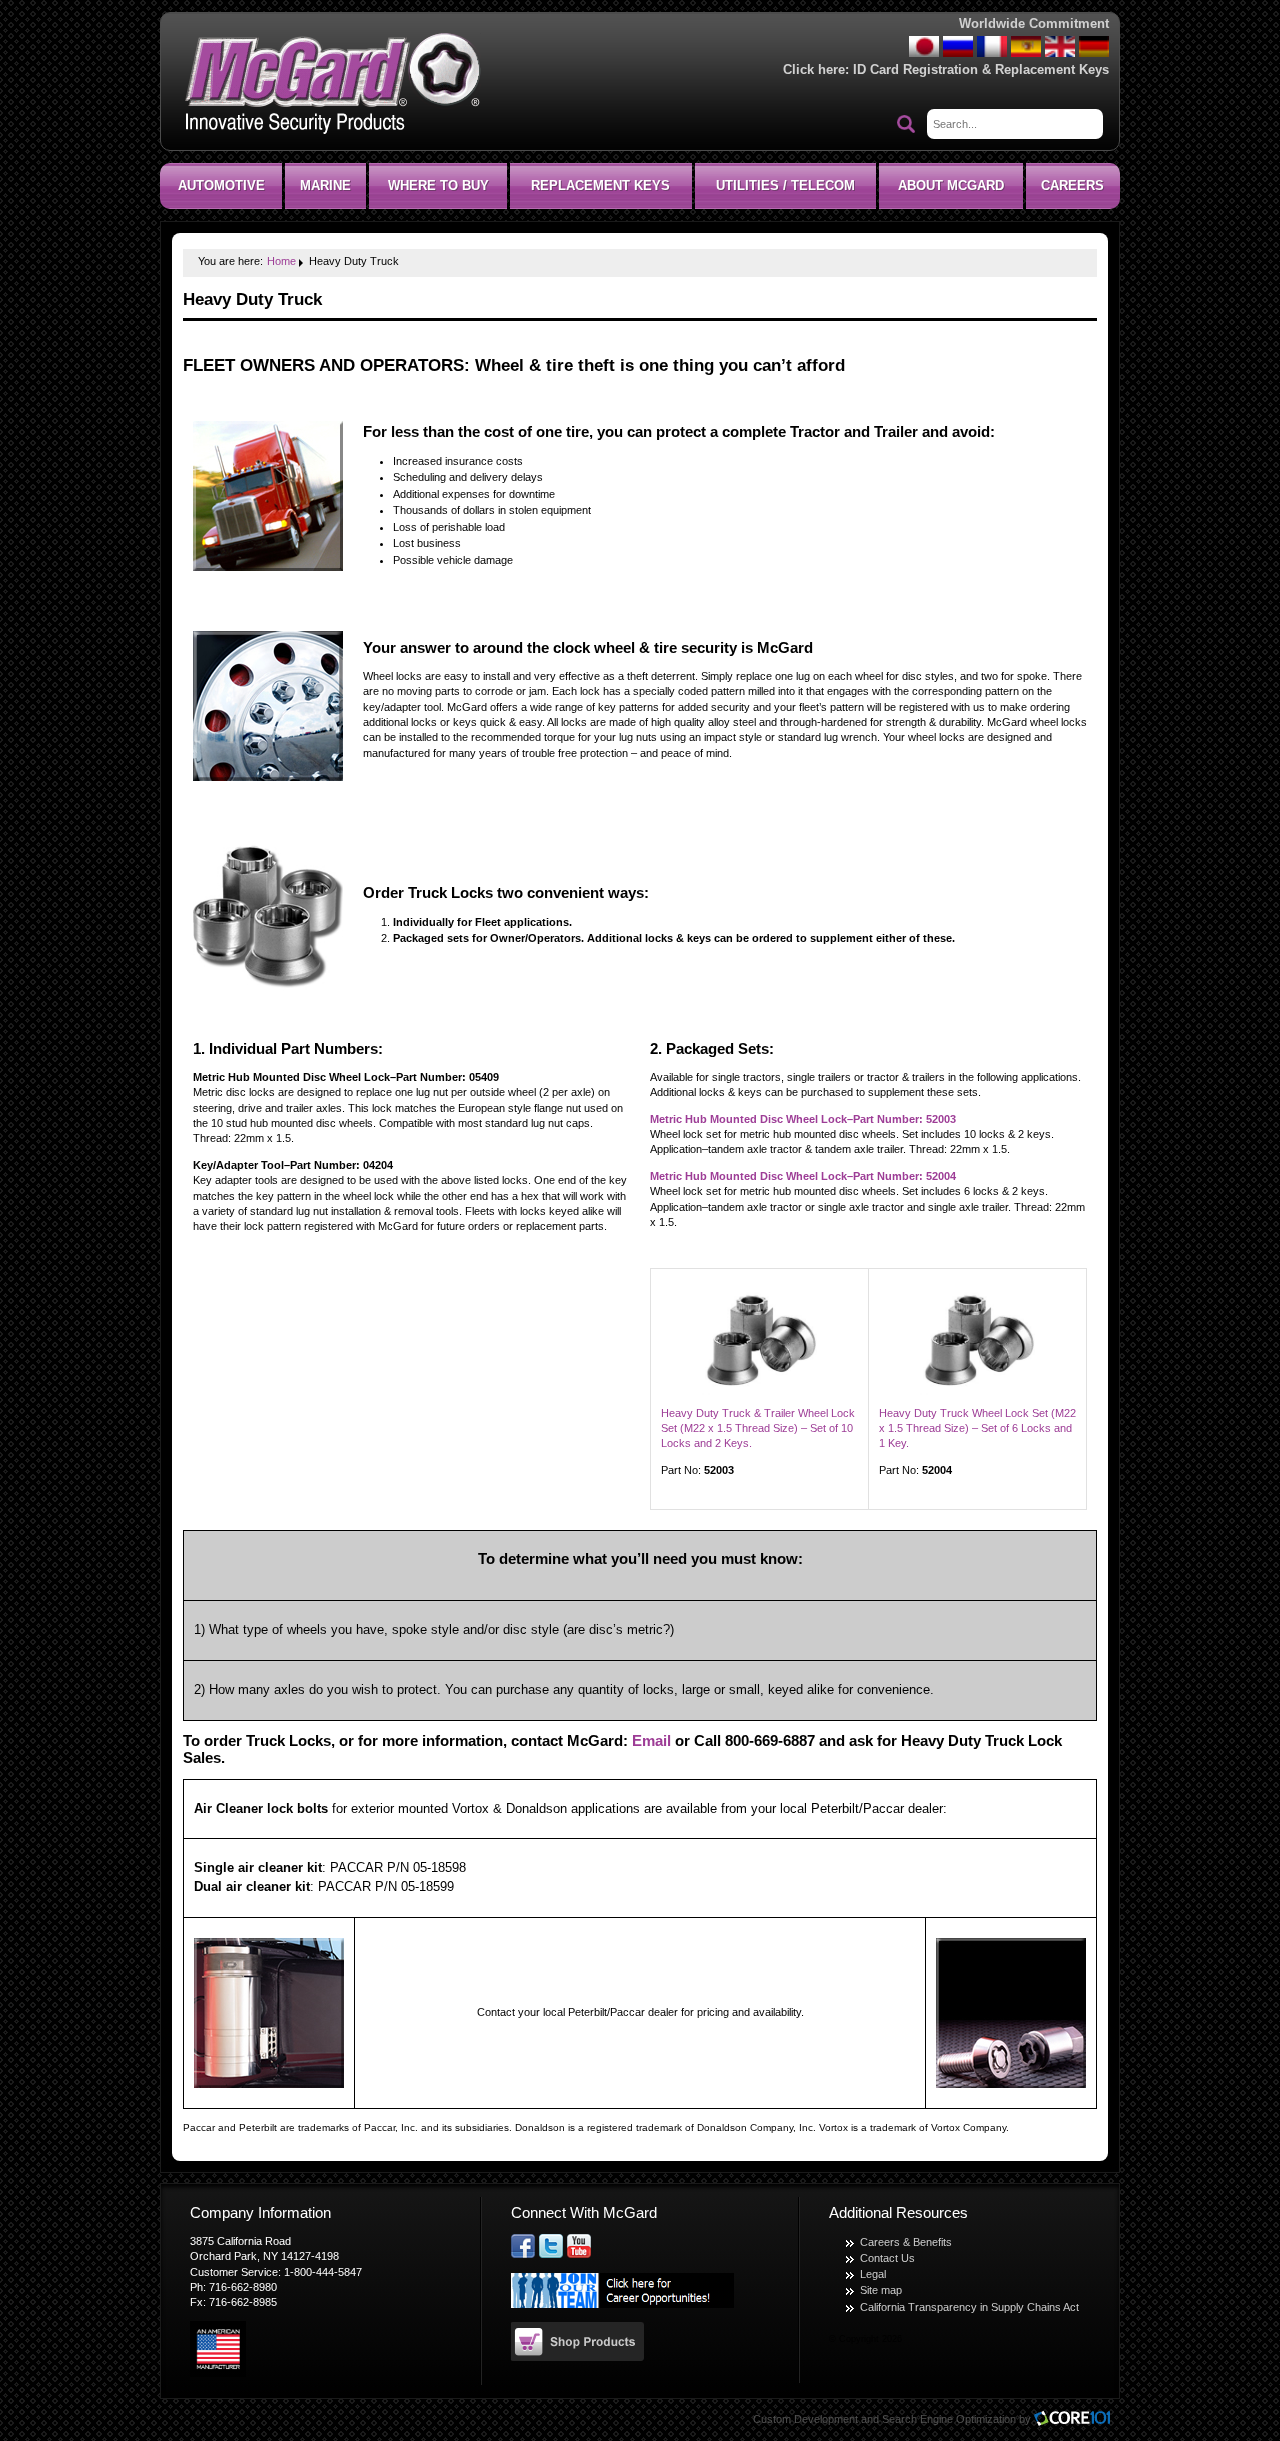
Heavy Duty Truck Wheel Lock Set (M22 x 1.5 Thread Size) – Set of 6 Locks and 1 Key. (977, 1428)
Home (281, 261)
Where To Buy (438, 185)
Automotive (221, 185)
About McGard (951, 185)
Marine (325, 185)
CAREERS (1072, 185)
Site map (881, 2290)
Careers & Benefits (906, 2242)
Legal (873, 2274)
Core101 (1077, 2419)
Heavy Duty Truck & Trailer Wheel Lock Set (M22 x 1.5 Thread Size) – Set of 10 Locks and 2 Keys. (758, 1428)
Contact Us (887, 2258)
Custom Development (805, 2419)
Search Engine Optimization (949, 2419)
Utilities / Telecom (785, 185)
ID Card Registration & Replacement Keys (981, 69)
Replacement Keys (600, 185)
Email (651, 1741)
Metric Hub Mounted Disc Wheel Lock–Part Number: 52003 (803, 1119)
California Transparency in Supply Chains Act (969, 2307)
